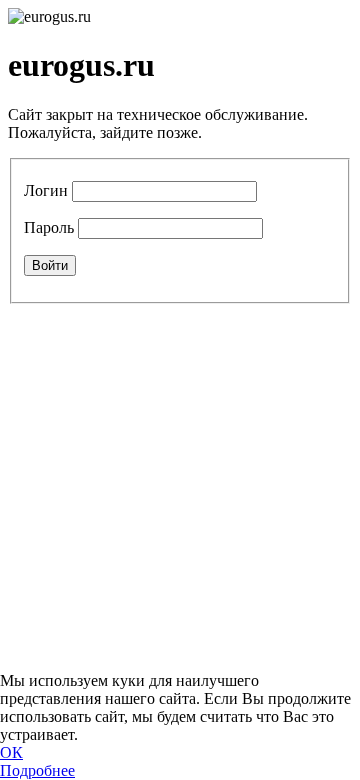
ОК (11, 752)
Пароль (49, 227)
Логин (46, 190)
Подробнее (37, 770)
